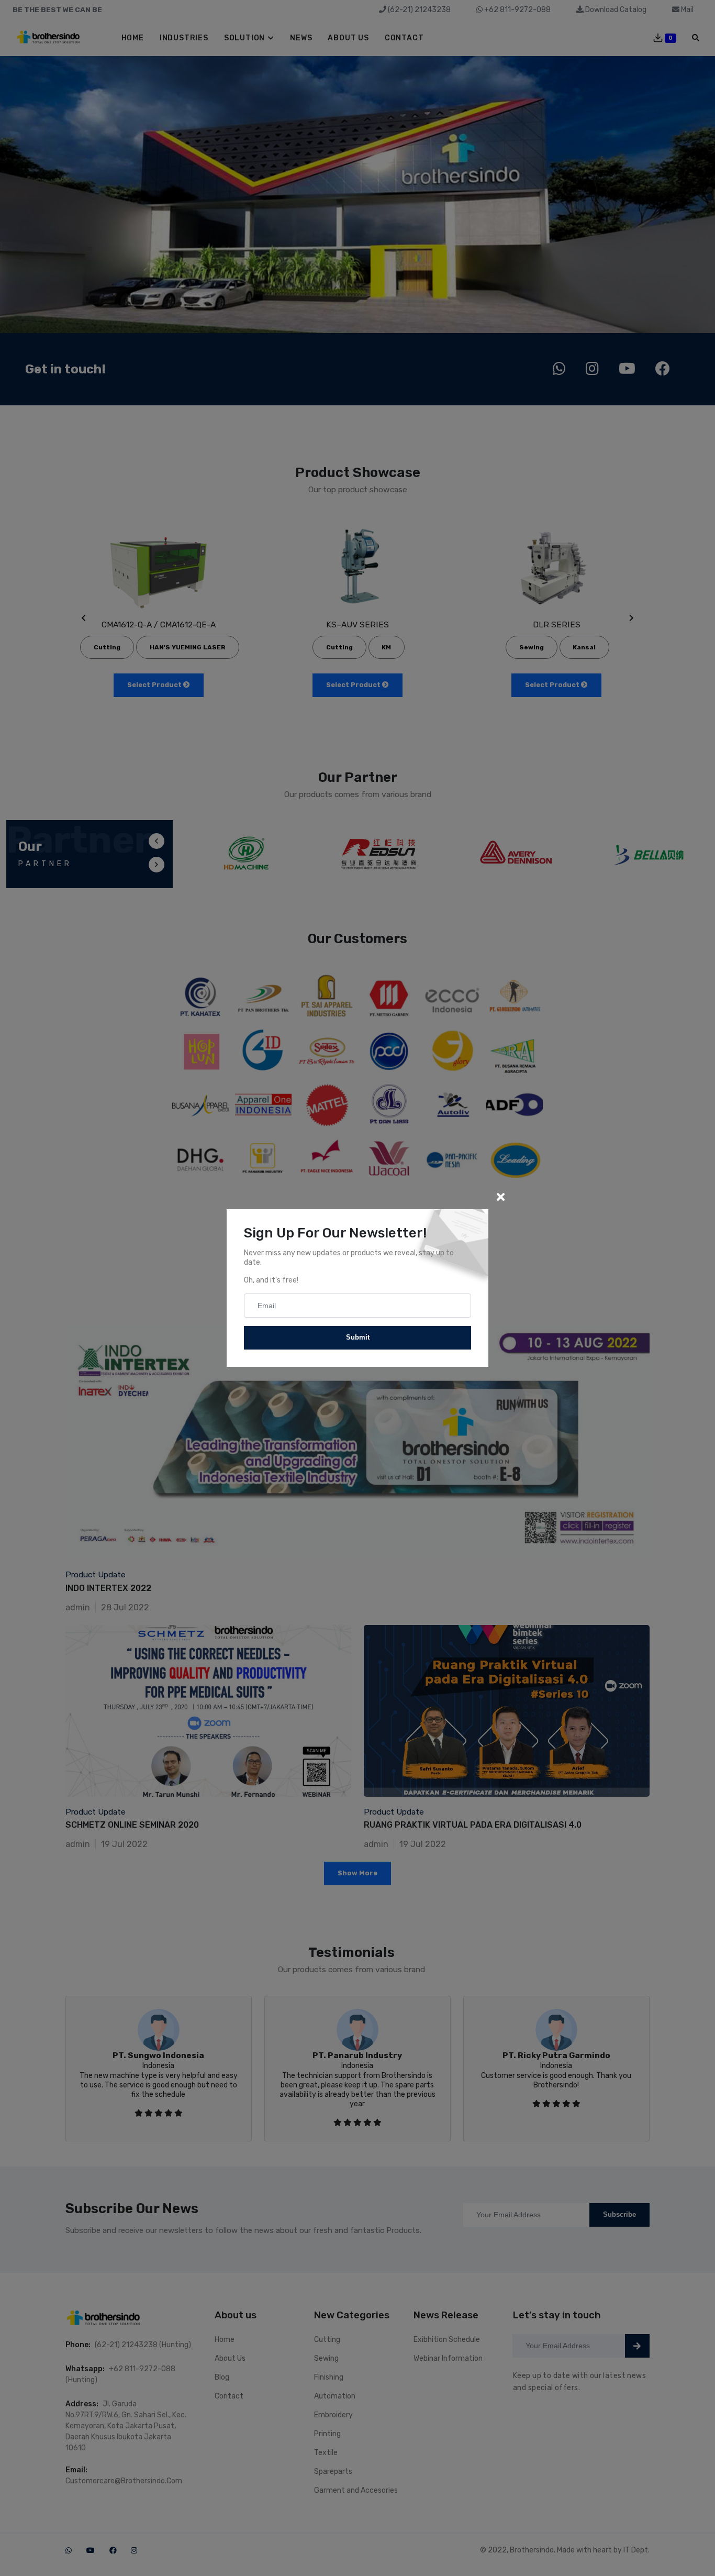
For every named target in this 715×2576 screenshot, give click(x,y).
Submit (358, 1337)
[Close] (500, 1197)
